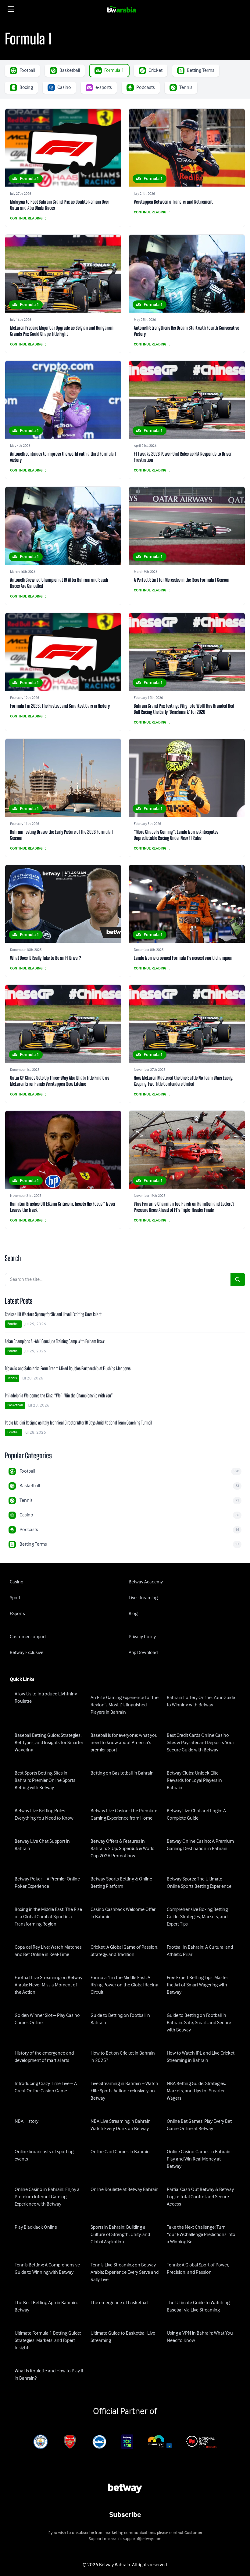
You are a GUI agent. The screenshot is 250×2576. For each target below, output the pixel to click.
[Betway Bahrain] (125, 9)
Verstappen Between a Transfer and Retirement (173, 202)
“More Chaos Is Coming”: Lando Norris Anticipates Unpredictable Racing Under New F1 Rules (176, 835)
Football (13, 1324)
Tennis (12, 1378)
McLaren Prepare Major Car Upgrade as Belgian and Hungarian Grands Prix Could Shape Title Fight (62, 331)
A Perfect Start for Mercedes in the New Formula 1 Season (182, 580)
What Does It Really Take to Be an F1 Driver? (45, 958)
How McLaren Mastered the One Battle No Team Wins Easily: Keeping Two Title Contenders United (184, 1081)
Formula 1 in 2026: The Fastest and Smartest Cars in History (60, 706)
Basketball (15, 1405)
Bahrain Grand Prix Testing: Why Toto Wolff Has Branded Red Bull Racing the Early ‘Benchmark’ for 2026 (184, 709)
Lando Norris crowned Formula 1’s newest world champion (183, 958)
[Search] (238, 1280)
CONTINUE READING (26, 219)
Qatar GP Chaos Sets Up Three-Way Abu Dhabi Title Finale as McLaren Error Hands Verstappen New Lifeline (60, 1081)
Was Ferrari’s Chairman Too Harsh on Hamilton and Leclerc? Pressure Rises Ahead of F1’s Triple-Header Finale (184, 1207)
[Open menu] (11, 9)
